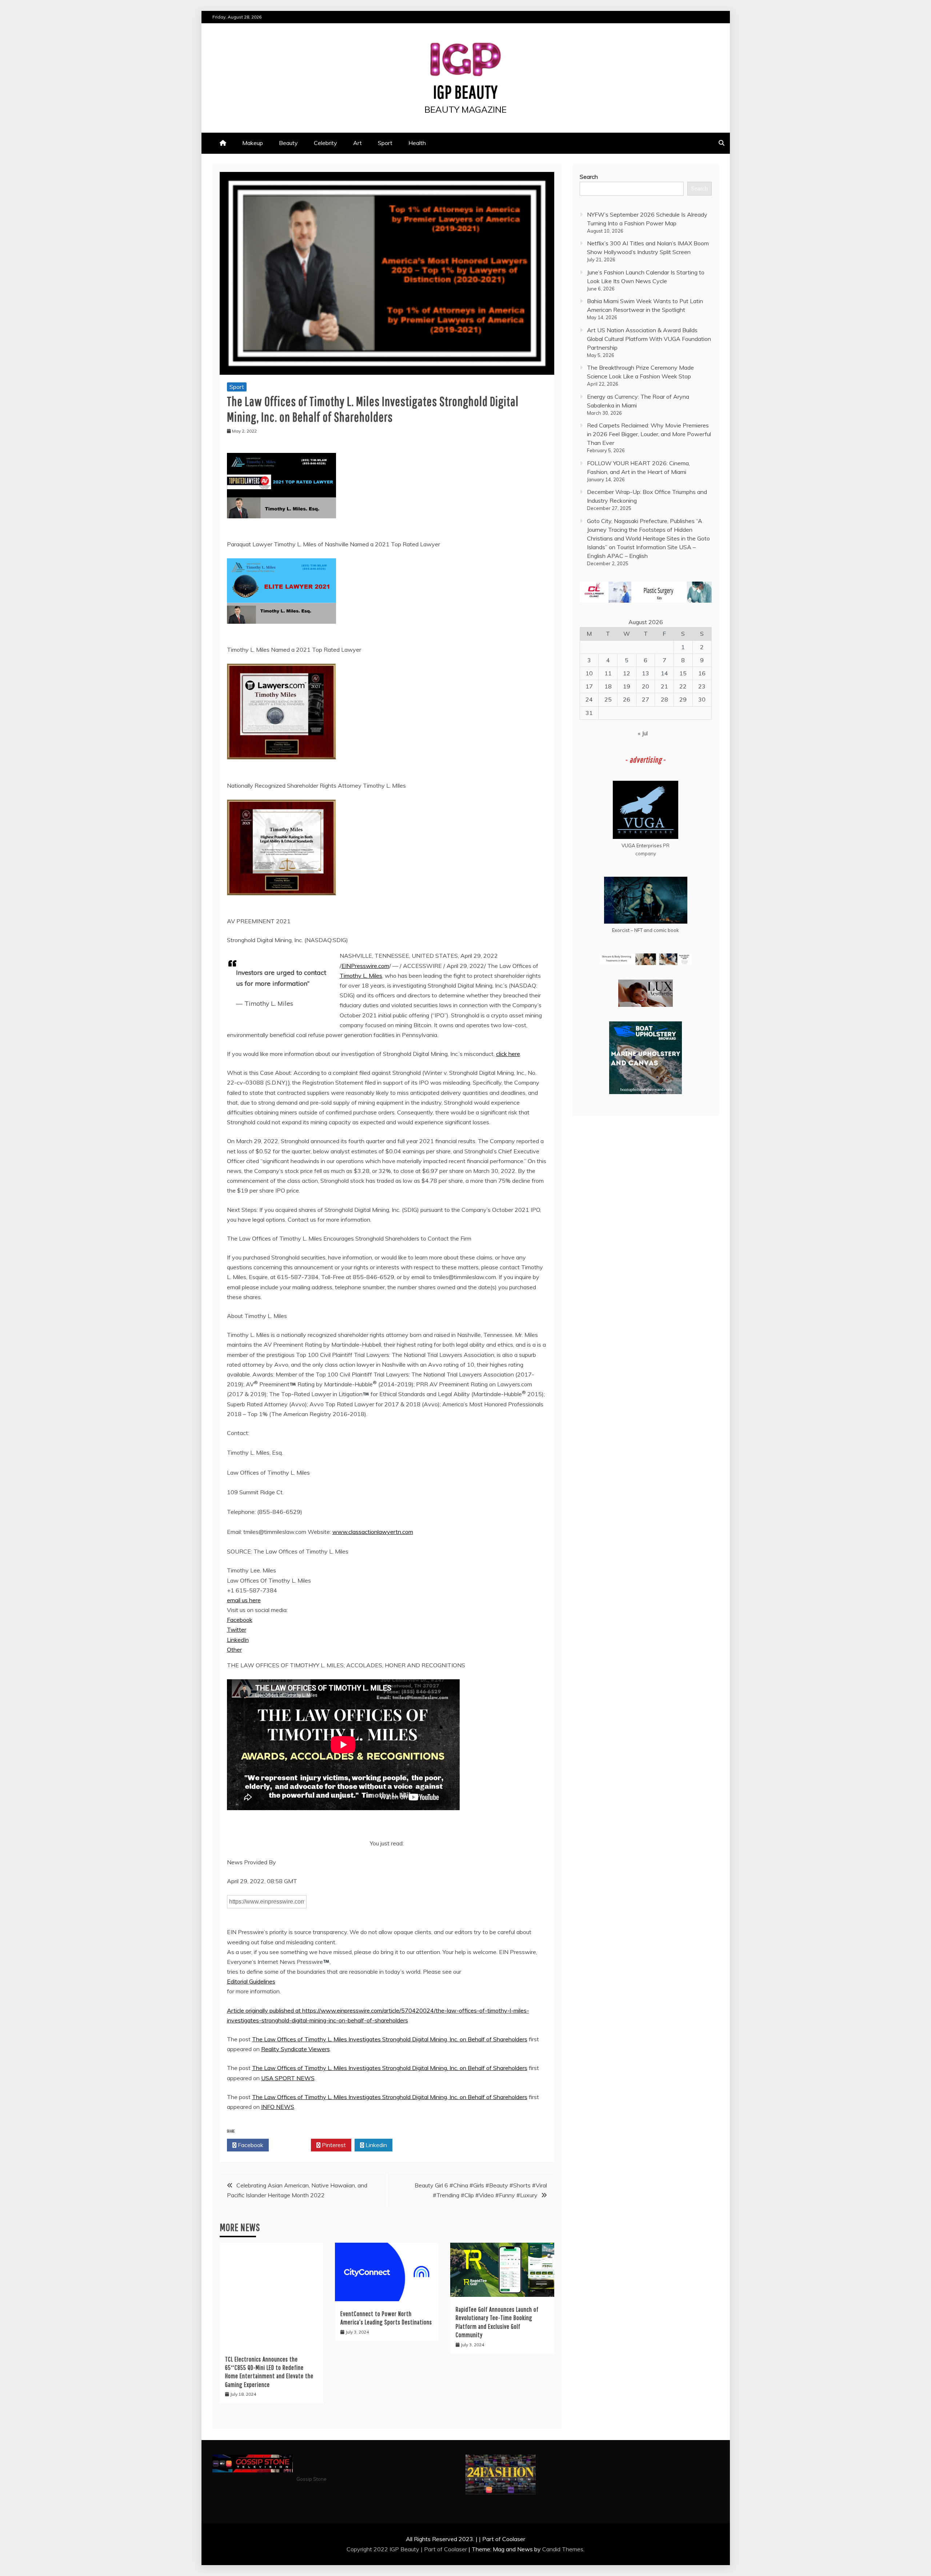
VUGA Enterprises (642, 845)
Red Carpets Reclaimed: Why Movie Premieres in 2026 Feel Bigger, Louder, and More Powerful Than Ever (649, 434)
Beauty (288, 143)
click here (508, 1054)
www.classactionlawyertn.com (373, 1532)
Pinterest (333, 2145)
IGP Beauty (465, 92)
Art (357, 143)
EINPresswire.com (365, 966)
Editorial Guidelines (251, 1981)
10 (589, 673)
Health (417, 143)
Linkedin (375, 2145)
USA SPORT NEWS (288, 2078)
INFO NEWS (278, 2107)
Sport (385, 143)
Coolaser (455, 2549)
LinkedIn (238, 1640)
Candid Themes (563, 2549)
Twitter (237, 1629)
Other (234, 1649)
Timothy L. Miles (361, 976)
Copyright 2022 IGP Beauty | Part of (395, 2549)
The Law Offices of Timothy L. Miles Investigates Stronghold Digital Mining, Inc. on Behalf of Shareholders (390, 2039)
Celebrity (325, 143)
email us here (244, 1600)
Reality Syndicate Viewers (295, 2049)
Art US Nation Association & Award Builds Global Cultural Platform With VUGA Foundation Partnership (649, 339)
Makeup (253, 143)
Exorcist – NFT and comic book (646, 930)
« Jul (643, 733)
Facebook (240, 1620)
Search (589, 177)
